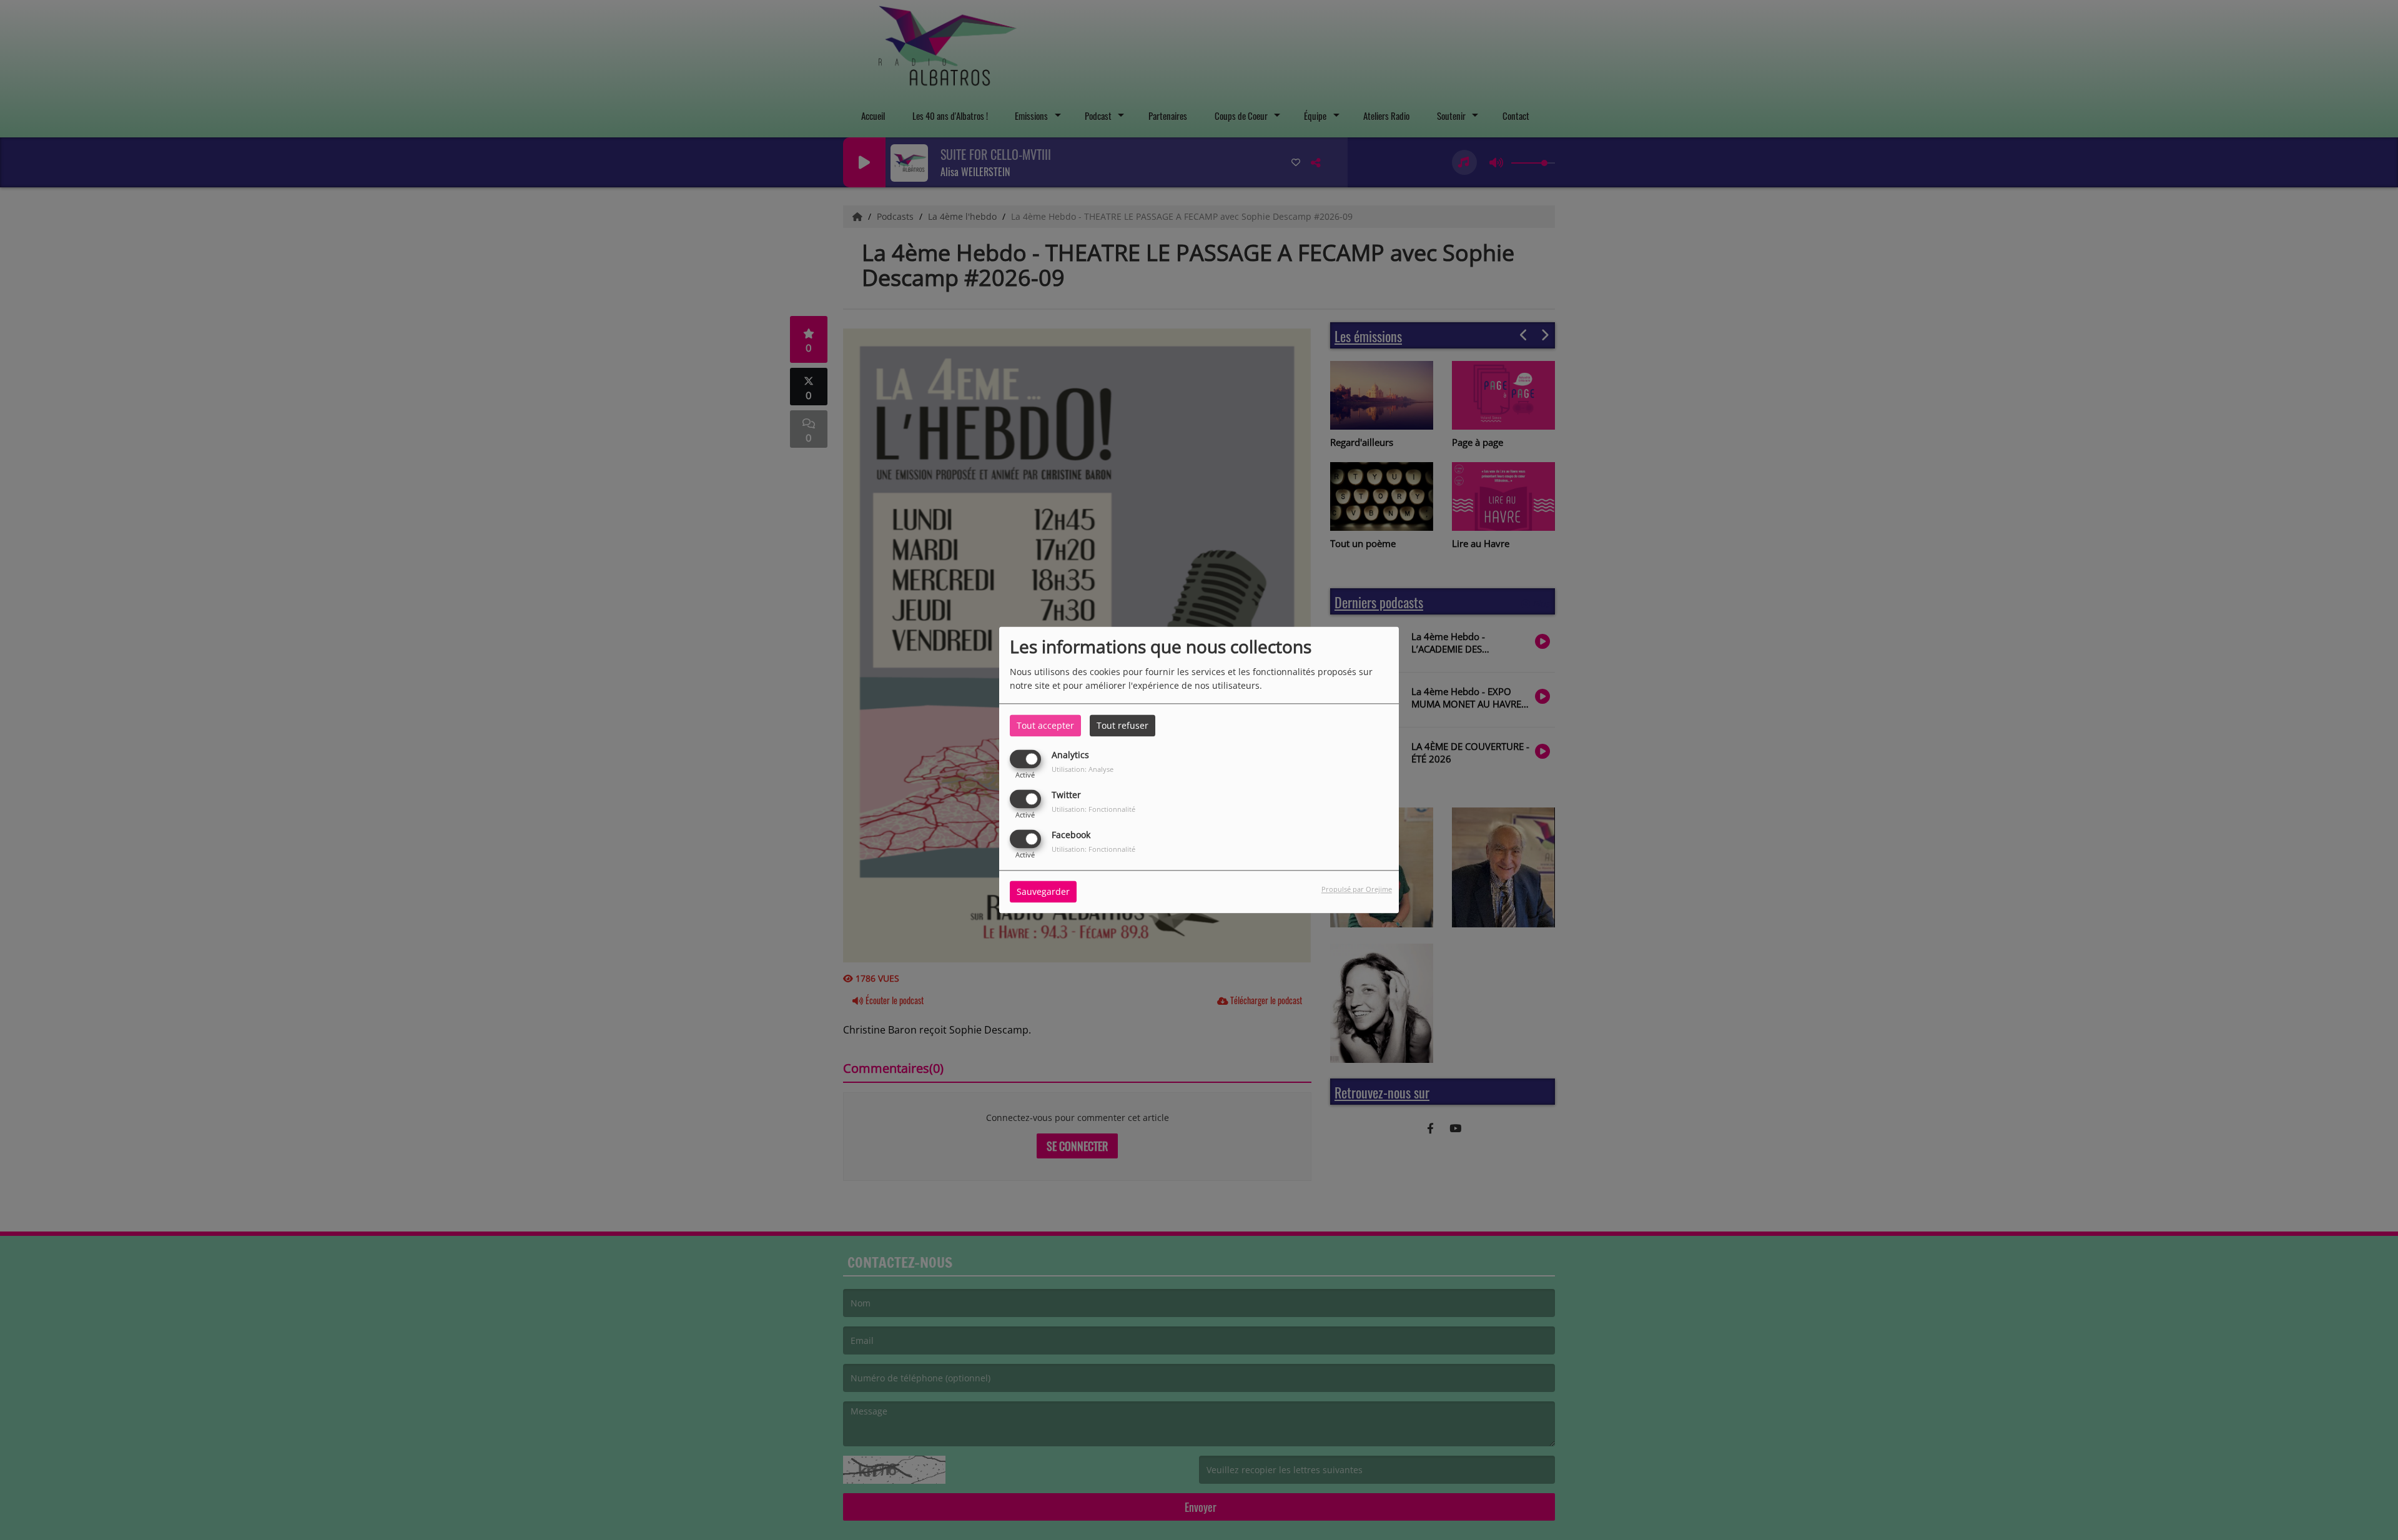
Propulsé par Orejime (1357, 890)
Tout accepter (1045, 725)
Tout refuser (1123, 725)
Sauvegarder (1043, 892)
